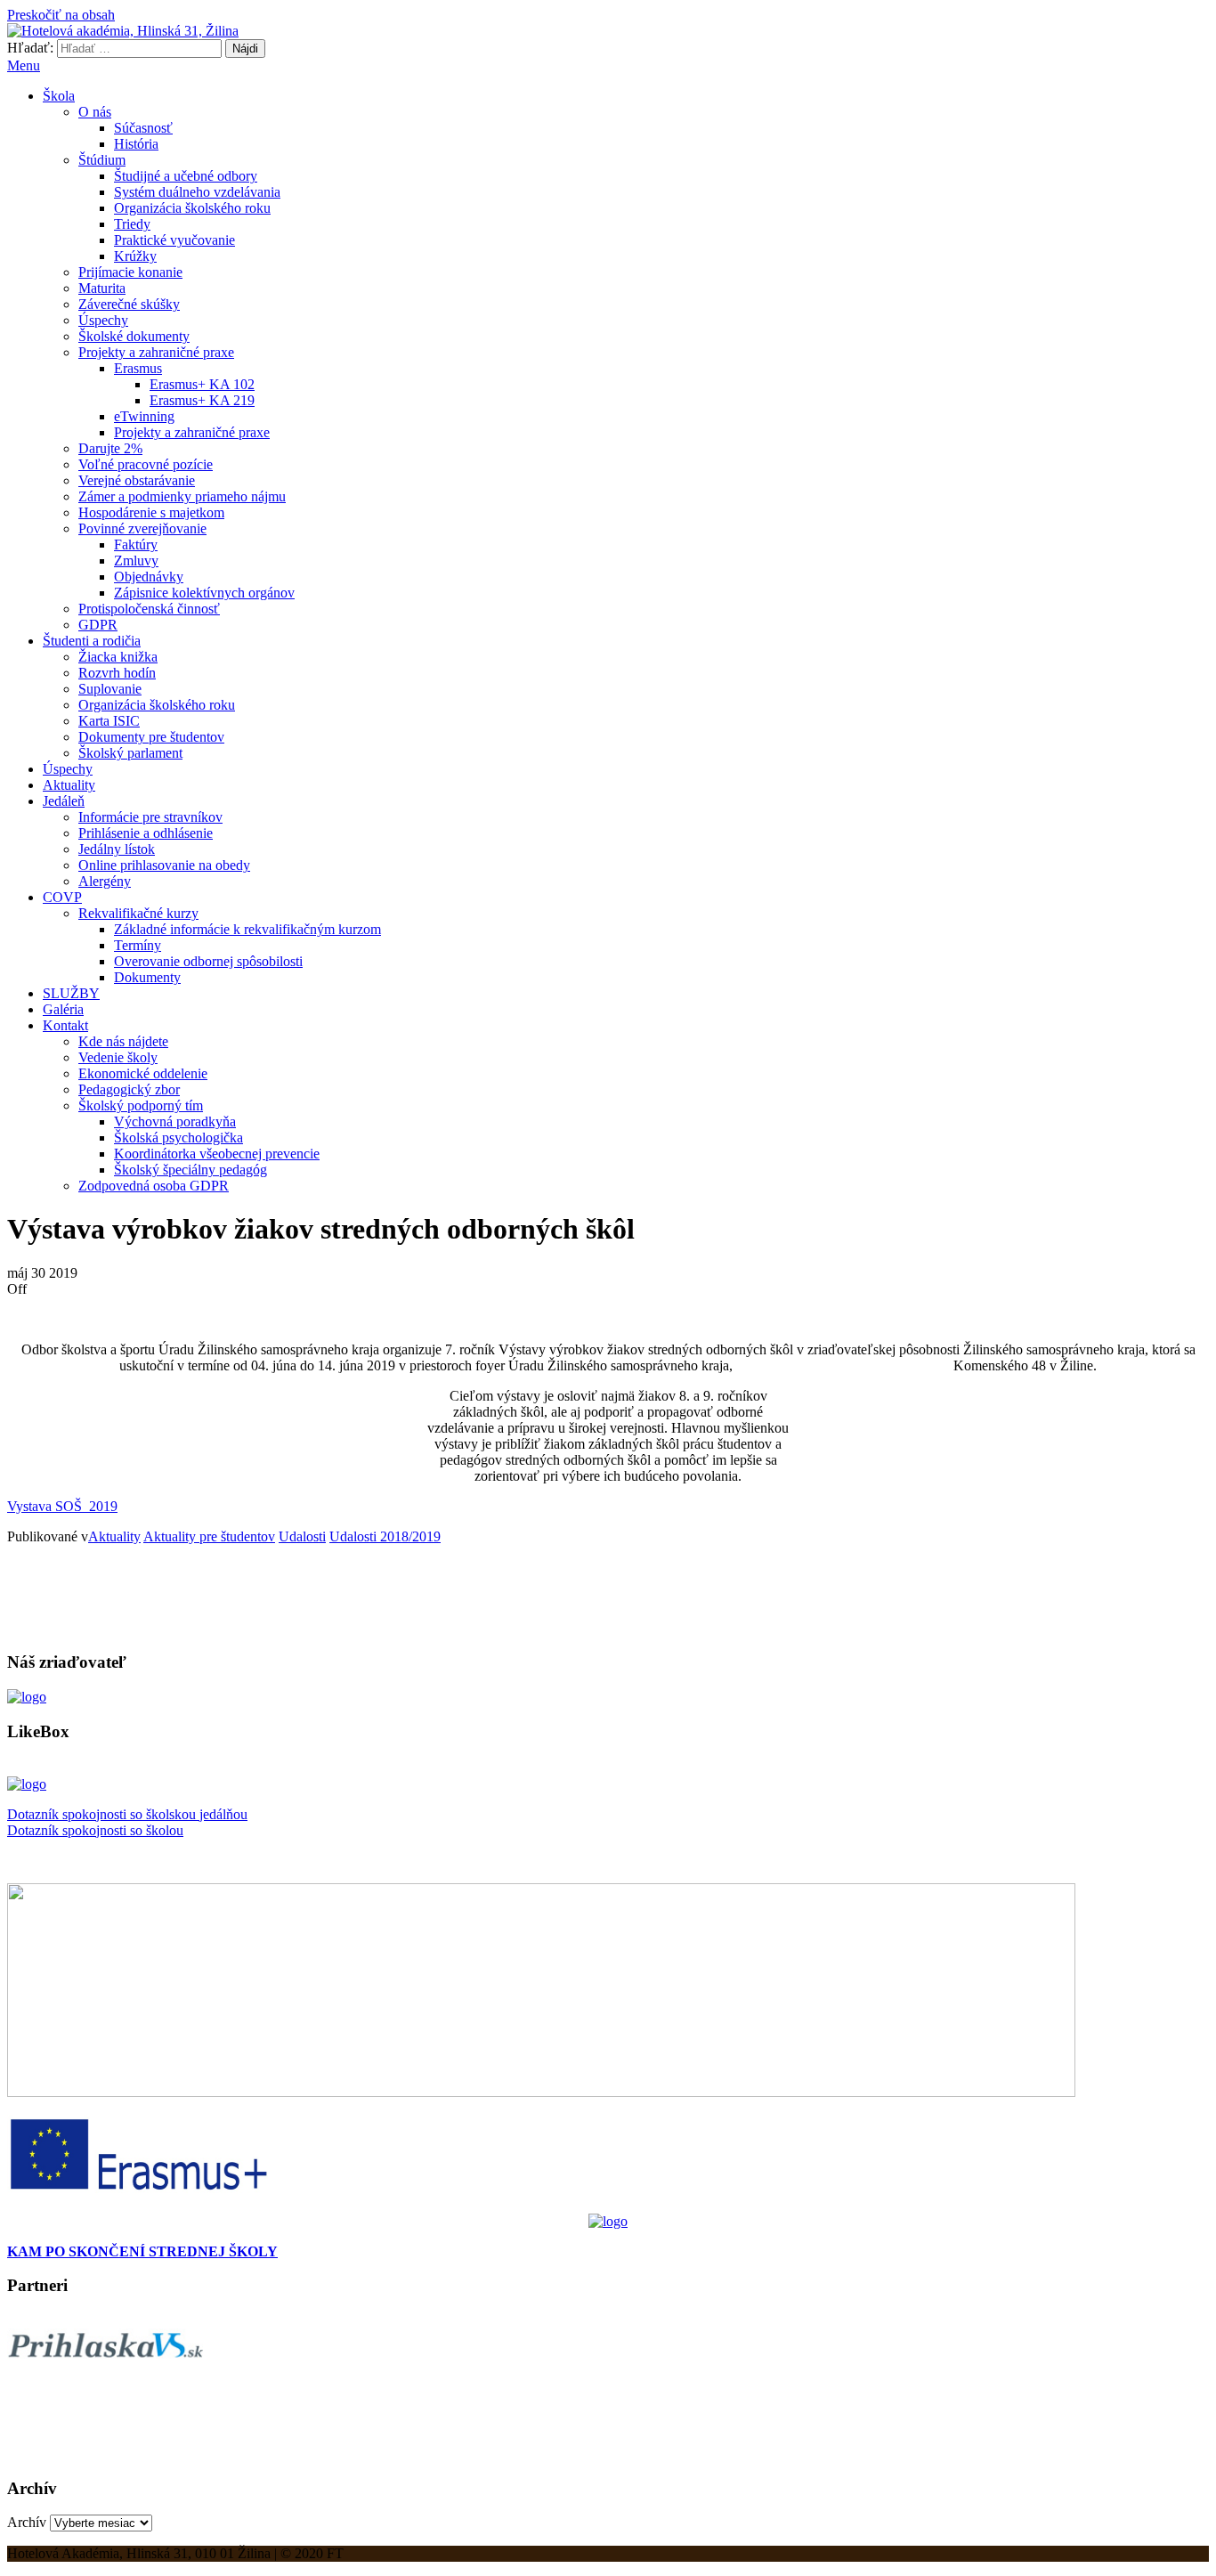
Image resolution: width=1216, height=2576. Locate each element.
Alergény (105, 881)
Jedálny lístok (117, 849)
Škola (59, 96)
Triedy (132, 224)
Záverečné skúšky (129, 304)
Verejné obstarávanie (137, 480)
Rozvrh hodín (117, 673)
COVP (62, 897)
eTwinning (144, 416)
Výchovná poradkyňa (175, 1121)
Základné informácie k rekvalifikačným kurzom (247, 929)
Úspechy (103, 320)
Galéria (63, 1009)
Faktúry (136, 544)
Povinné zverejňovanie (142, 528)
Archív (27, 2522)
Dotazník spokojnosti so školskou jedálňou (127, 1814)
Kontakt (65, 1025)
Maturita (102, 288)
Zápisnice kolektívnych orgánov (204, 593)
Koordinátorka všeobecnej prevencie (217, 1154)
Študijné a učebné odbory (186, 176)
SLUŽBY (71, 993)
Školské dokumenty (134, 336)
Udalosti (302, 1536)
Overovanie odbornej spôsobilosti (208, 961)
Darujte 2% (110, 448)
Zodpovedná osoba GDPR (154, 1186)
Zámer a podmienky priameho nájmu (182, 496)
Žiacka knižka (118, 657)
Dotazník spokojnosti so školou (95, 1830)
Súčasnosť (143, 128)
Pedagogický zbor (129, 1089)
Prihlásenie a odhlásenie (146, 833)
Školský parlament (130, 753)
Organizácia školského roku (192, 208)
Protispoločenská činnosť (149, 609)
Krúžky (135, 256)
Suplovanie (110, 689)
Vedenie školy (118, 1057)
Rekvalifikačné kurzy (138, 913)
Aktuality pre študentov (209, 1536)
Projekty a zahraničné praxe (156, 352)
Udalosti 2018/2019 (385, 1536)
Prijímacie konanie (130, 272)
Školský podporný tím (141, 1105)
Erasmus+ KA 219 (202, 400)
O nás (95, 112)
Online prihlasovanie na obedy (164, 865)
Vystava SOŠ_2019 (62, 1506)
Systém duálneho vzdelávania (197, 192)
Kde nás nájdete (123, 1041)
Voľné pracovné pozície (146, 464)
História (136, 144)
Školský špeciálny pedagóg (191, 1170)
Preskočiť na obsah (61, 15)
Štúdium (102, 160)
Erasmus (138, 368)
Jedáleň (64, 801)
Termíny (138, 945)
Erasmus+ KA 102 (202, 384)
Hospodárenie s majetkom (151, 512)
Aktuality (69, 785)
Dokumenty (147, 977)
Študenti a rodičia (92, 641)
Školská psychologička (178, 1138)
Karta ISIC (109, 721)
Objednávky (149, 577)
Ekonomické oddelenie (143, 1073)
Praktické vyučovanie (174, 240)
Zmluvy (136, 561)
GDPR (98, 625)
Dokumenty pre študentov (151, 737)
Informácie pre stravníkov (150, 817)
